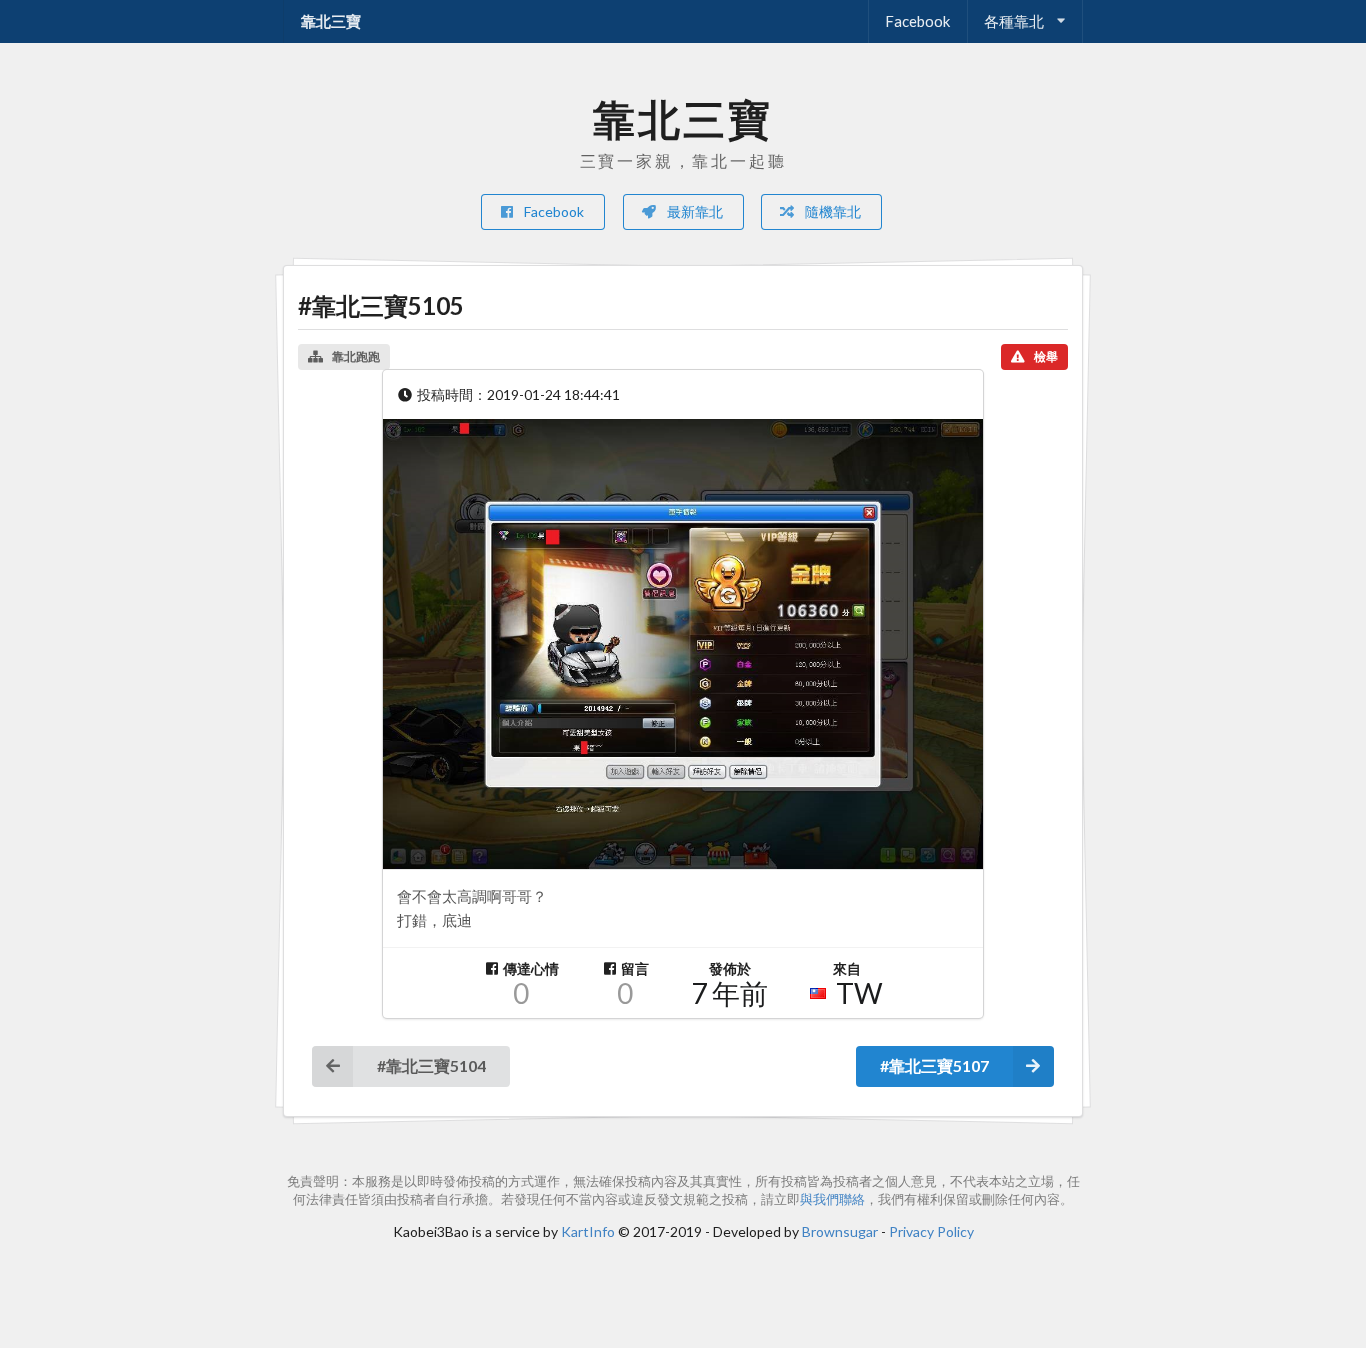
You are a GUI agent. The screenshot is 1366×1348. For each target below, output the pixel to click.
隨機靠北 (831, 211)
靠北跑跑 (356, 356)
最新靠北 (693, 211)
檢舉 (1046, 356)
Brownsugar (840, 1231)
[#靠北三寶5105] (683, 644)
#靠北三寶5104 (431, 1065)
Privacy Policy (931, 1231)
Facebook (917, 21)
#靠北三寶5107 (934, 1065)
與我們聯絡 (832, 1199)
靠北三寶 (331, 21)
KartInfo (588, 1231)
